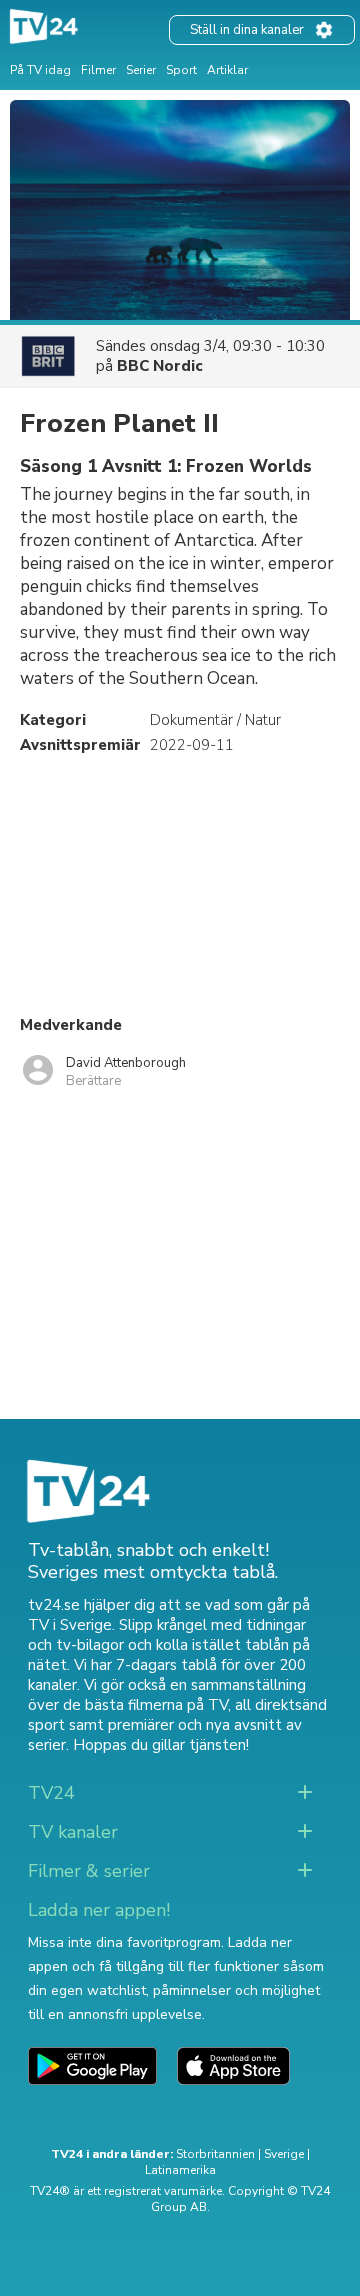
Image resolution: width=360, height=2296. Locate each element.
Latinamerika (180, 2170)
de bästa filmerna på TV (145, 1705)
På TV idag (40, 70)
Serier (141, 70)
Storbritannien (215, 2154)
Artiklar (227, 70)
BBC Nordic (160, 366)
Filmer (98, 70)
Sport (181, 70)
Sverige (284, 2154)
